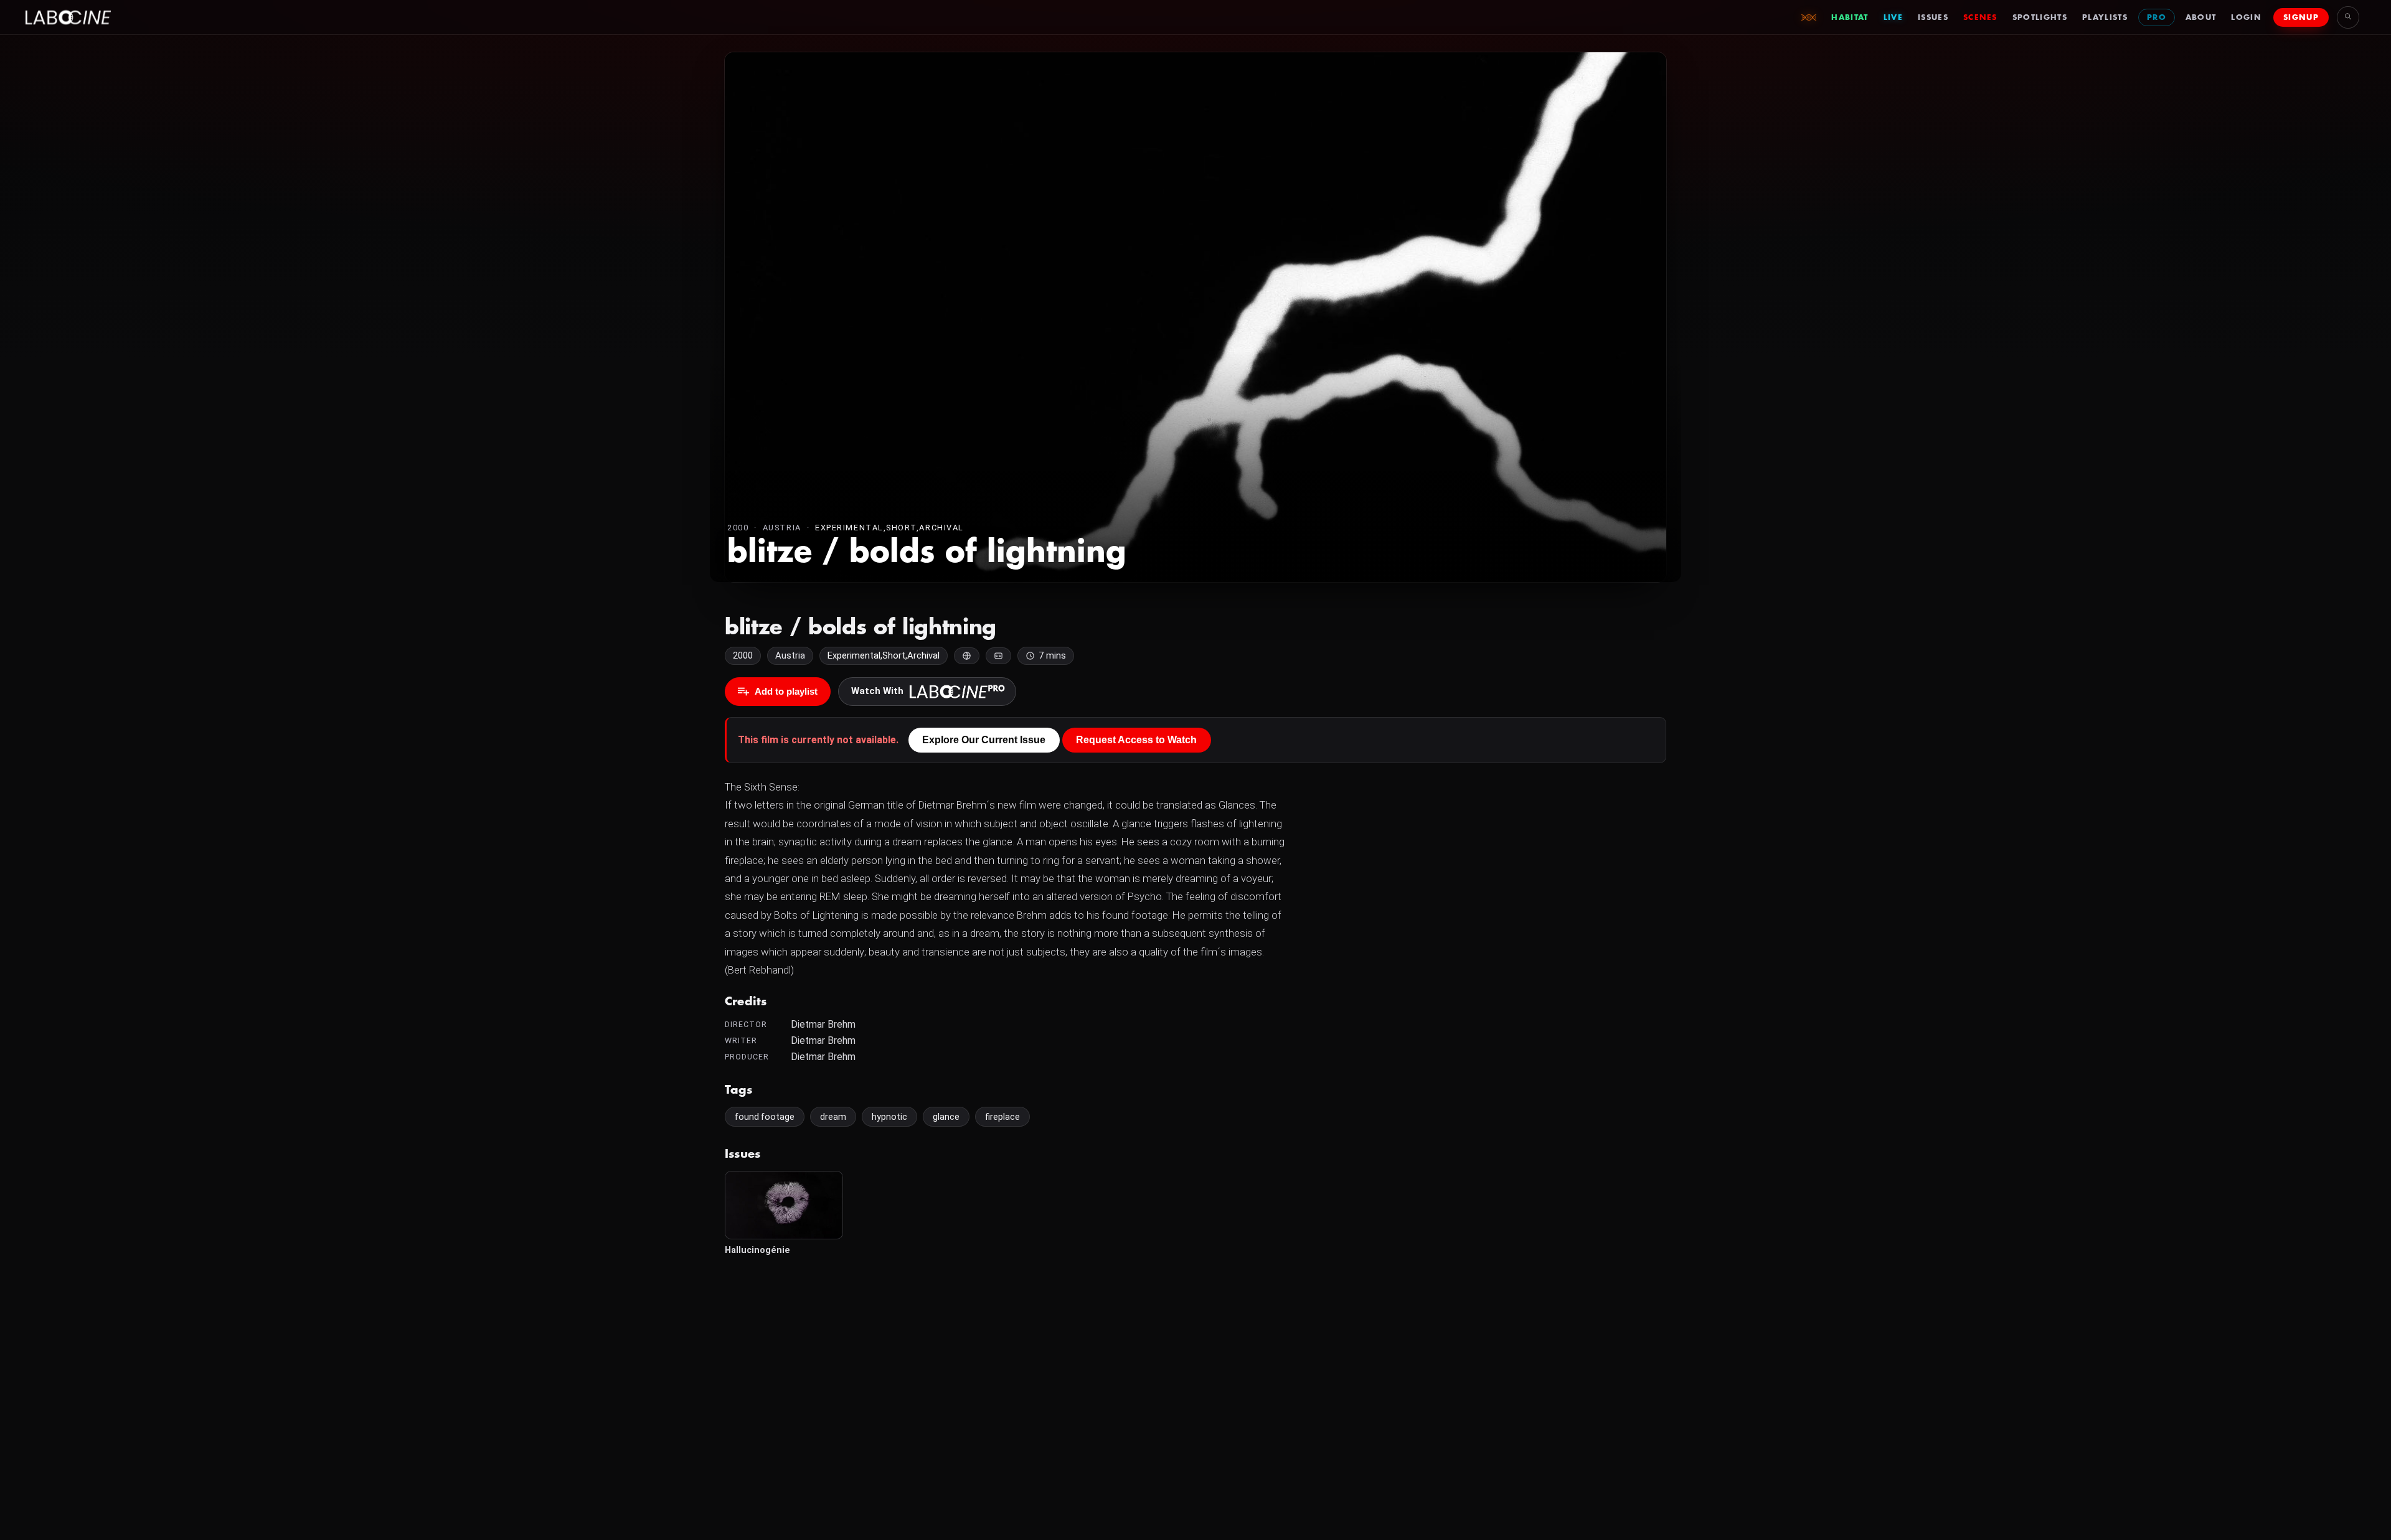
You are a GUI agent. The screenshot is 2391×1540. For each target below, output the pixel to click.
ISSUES (1933, 17)
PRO (2157, 17)
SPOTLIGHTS (2040, 17)
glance (946, 1117)
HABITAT (1850, 17)
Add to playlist (786, 691)
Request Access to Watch (1136, 740)
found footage (765, 1117)
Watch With (877, 691)
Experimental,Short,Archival (889, 528)
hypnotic (889, 1117)
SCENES (1980, 17)
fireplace (1002, 1117)
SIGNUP (2301, 17)
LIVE (1893, 17)
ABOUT (2201, 17)
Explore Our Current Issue (984, 740)
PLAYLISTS (2105, 17)
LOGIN (2246, 17)
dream (833, 1117)
